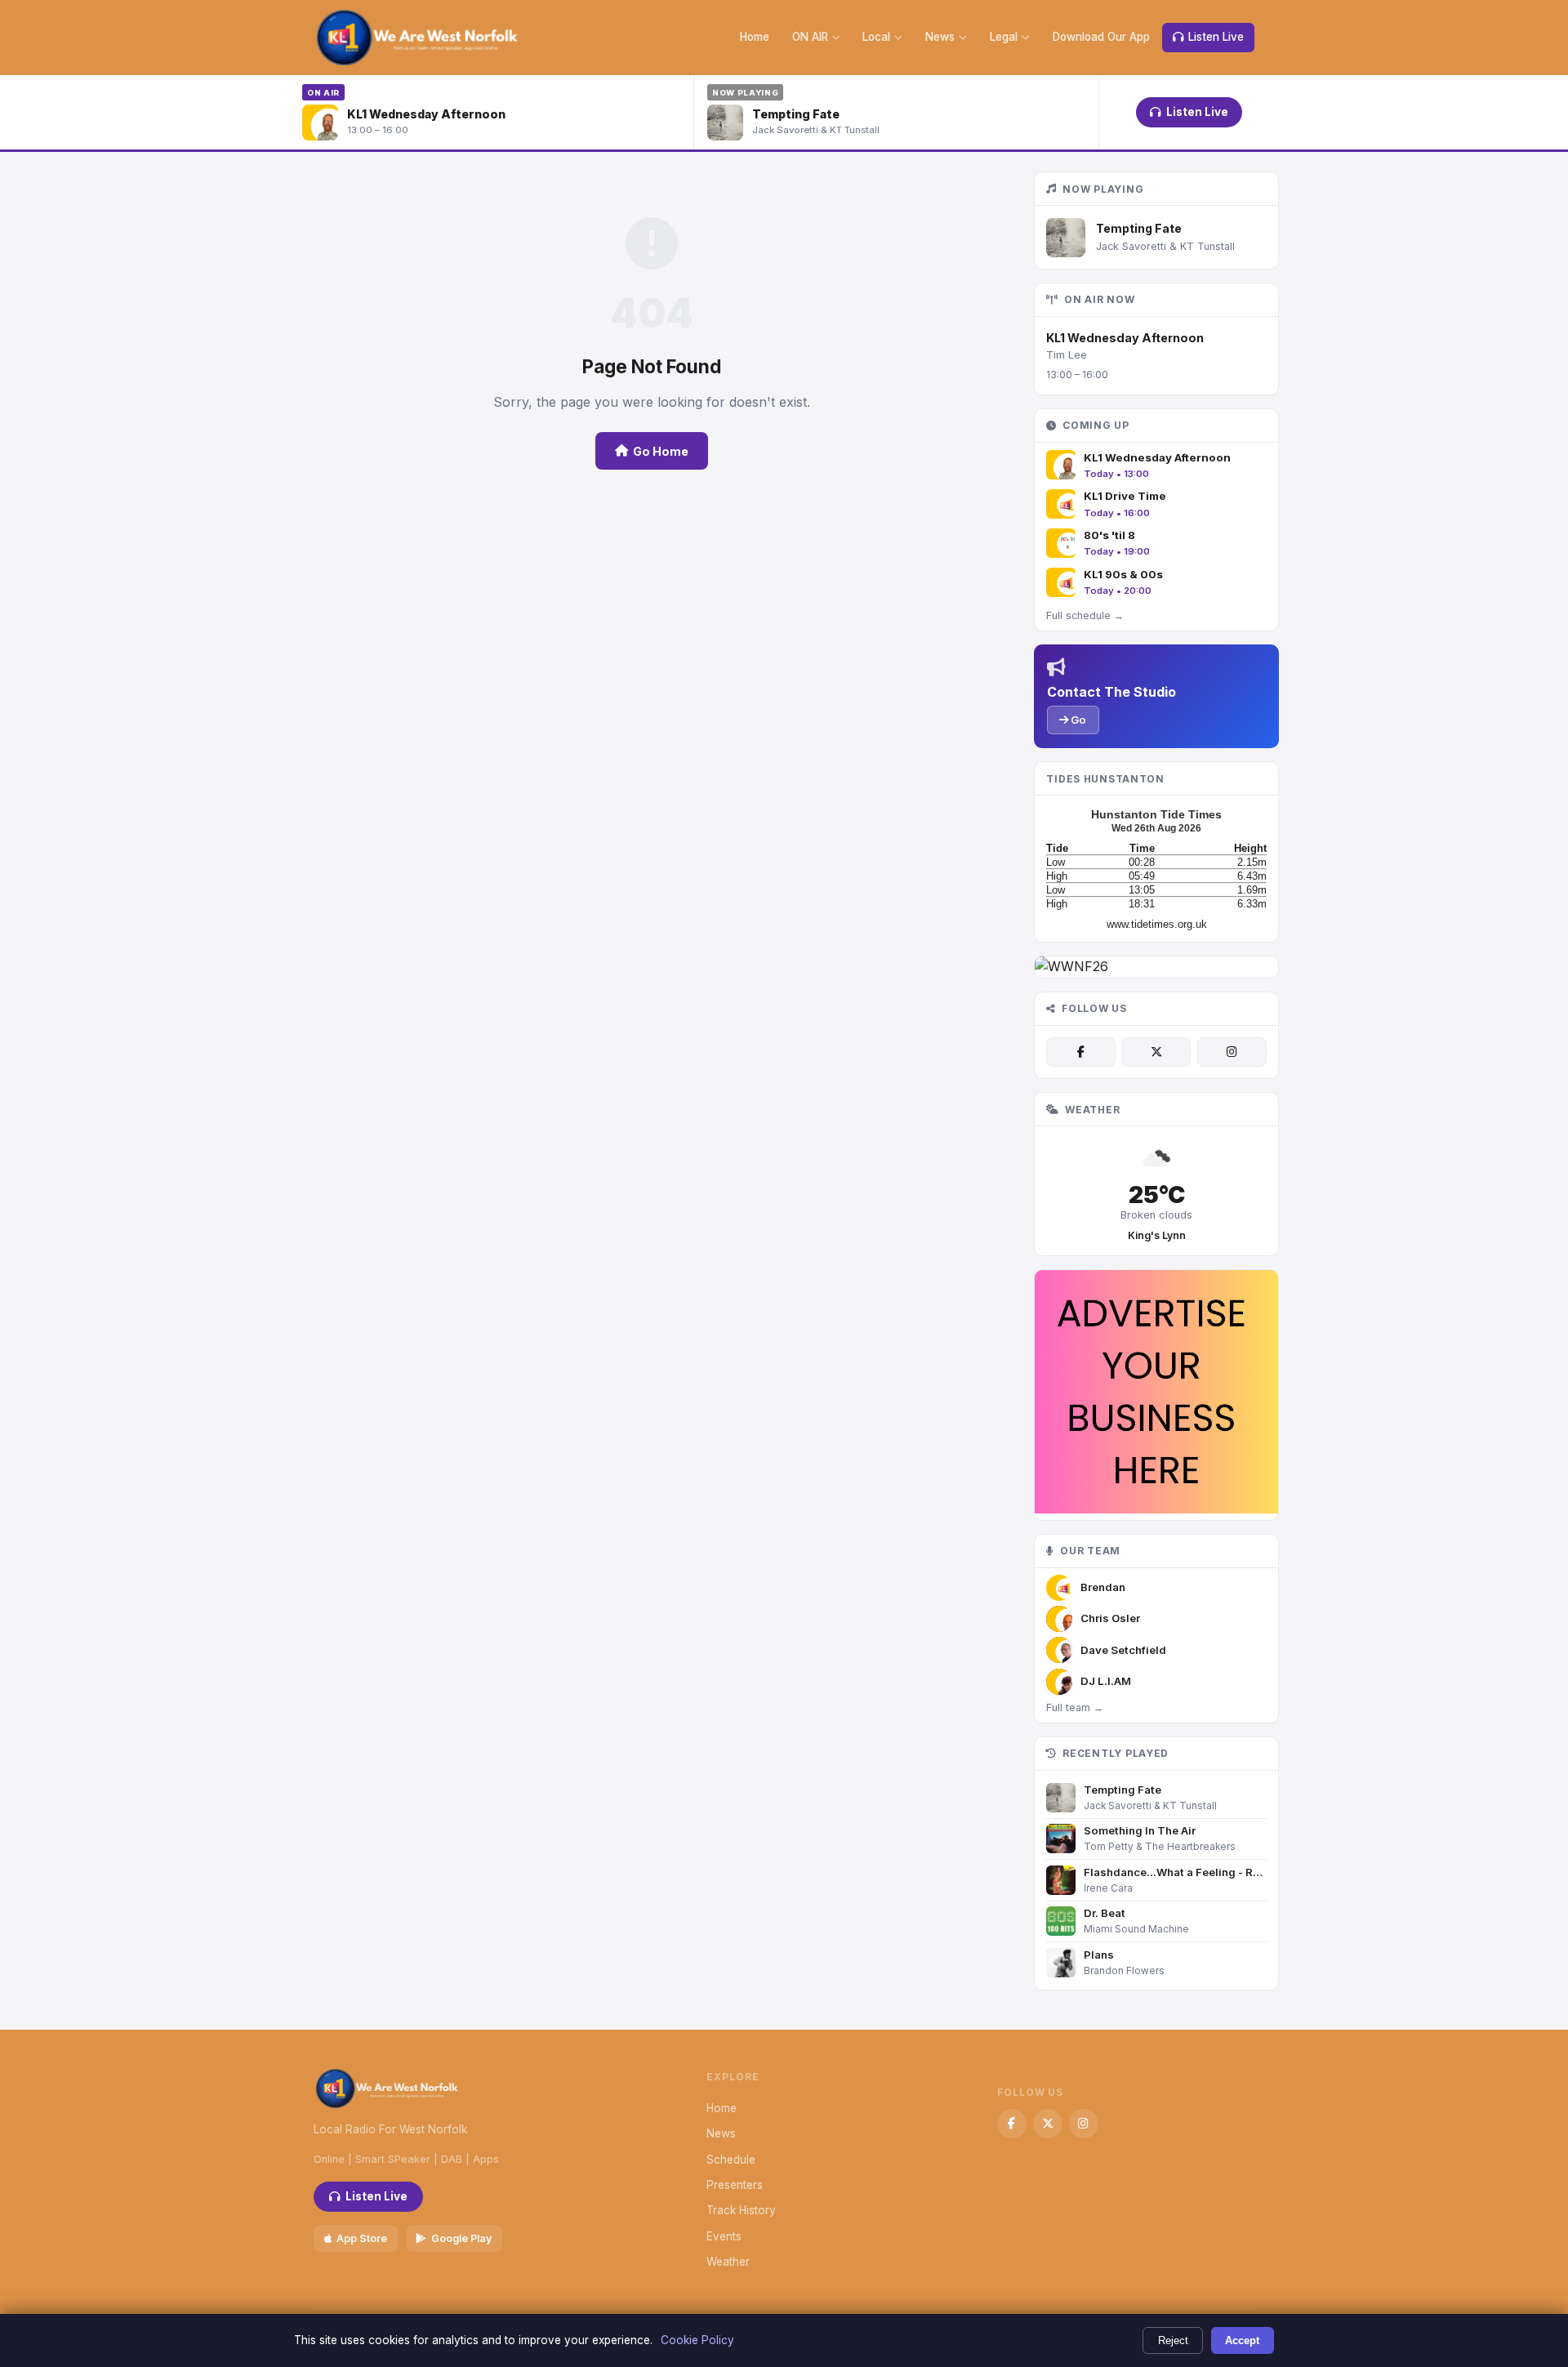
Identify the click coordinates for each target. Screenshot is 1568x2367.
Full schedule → (1085, 615)
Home (755, 37)
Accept (1242, 2340)
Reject (1173, 2340)
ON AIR (810, 37)
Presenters (735, 2185)
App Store (362, 2238)
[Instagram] (1232, 1052)
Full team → (1075, 1707)
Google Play (461, 2238)
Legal (1004, 37)
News (940, 37)
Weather (728, 2262)
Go (1077, 720)
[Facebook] (1080, 1052)
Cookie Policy (697, 2340)
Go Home (661, 451)
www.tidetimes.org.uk (1157, 924)
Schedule (731, 2160)
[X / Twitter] (1156, 1052)
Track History (741, 2210)
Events (724, 2236)
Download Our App (1101, 37)
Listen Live (1216, 37)
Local (876, 37)
